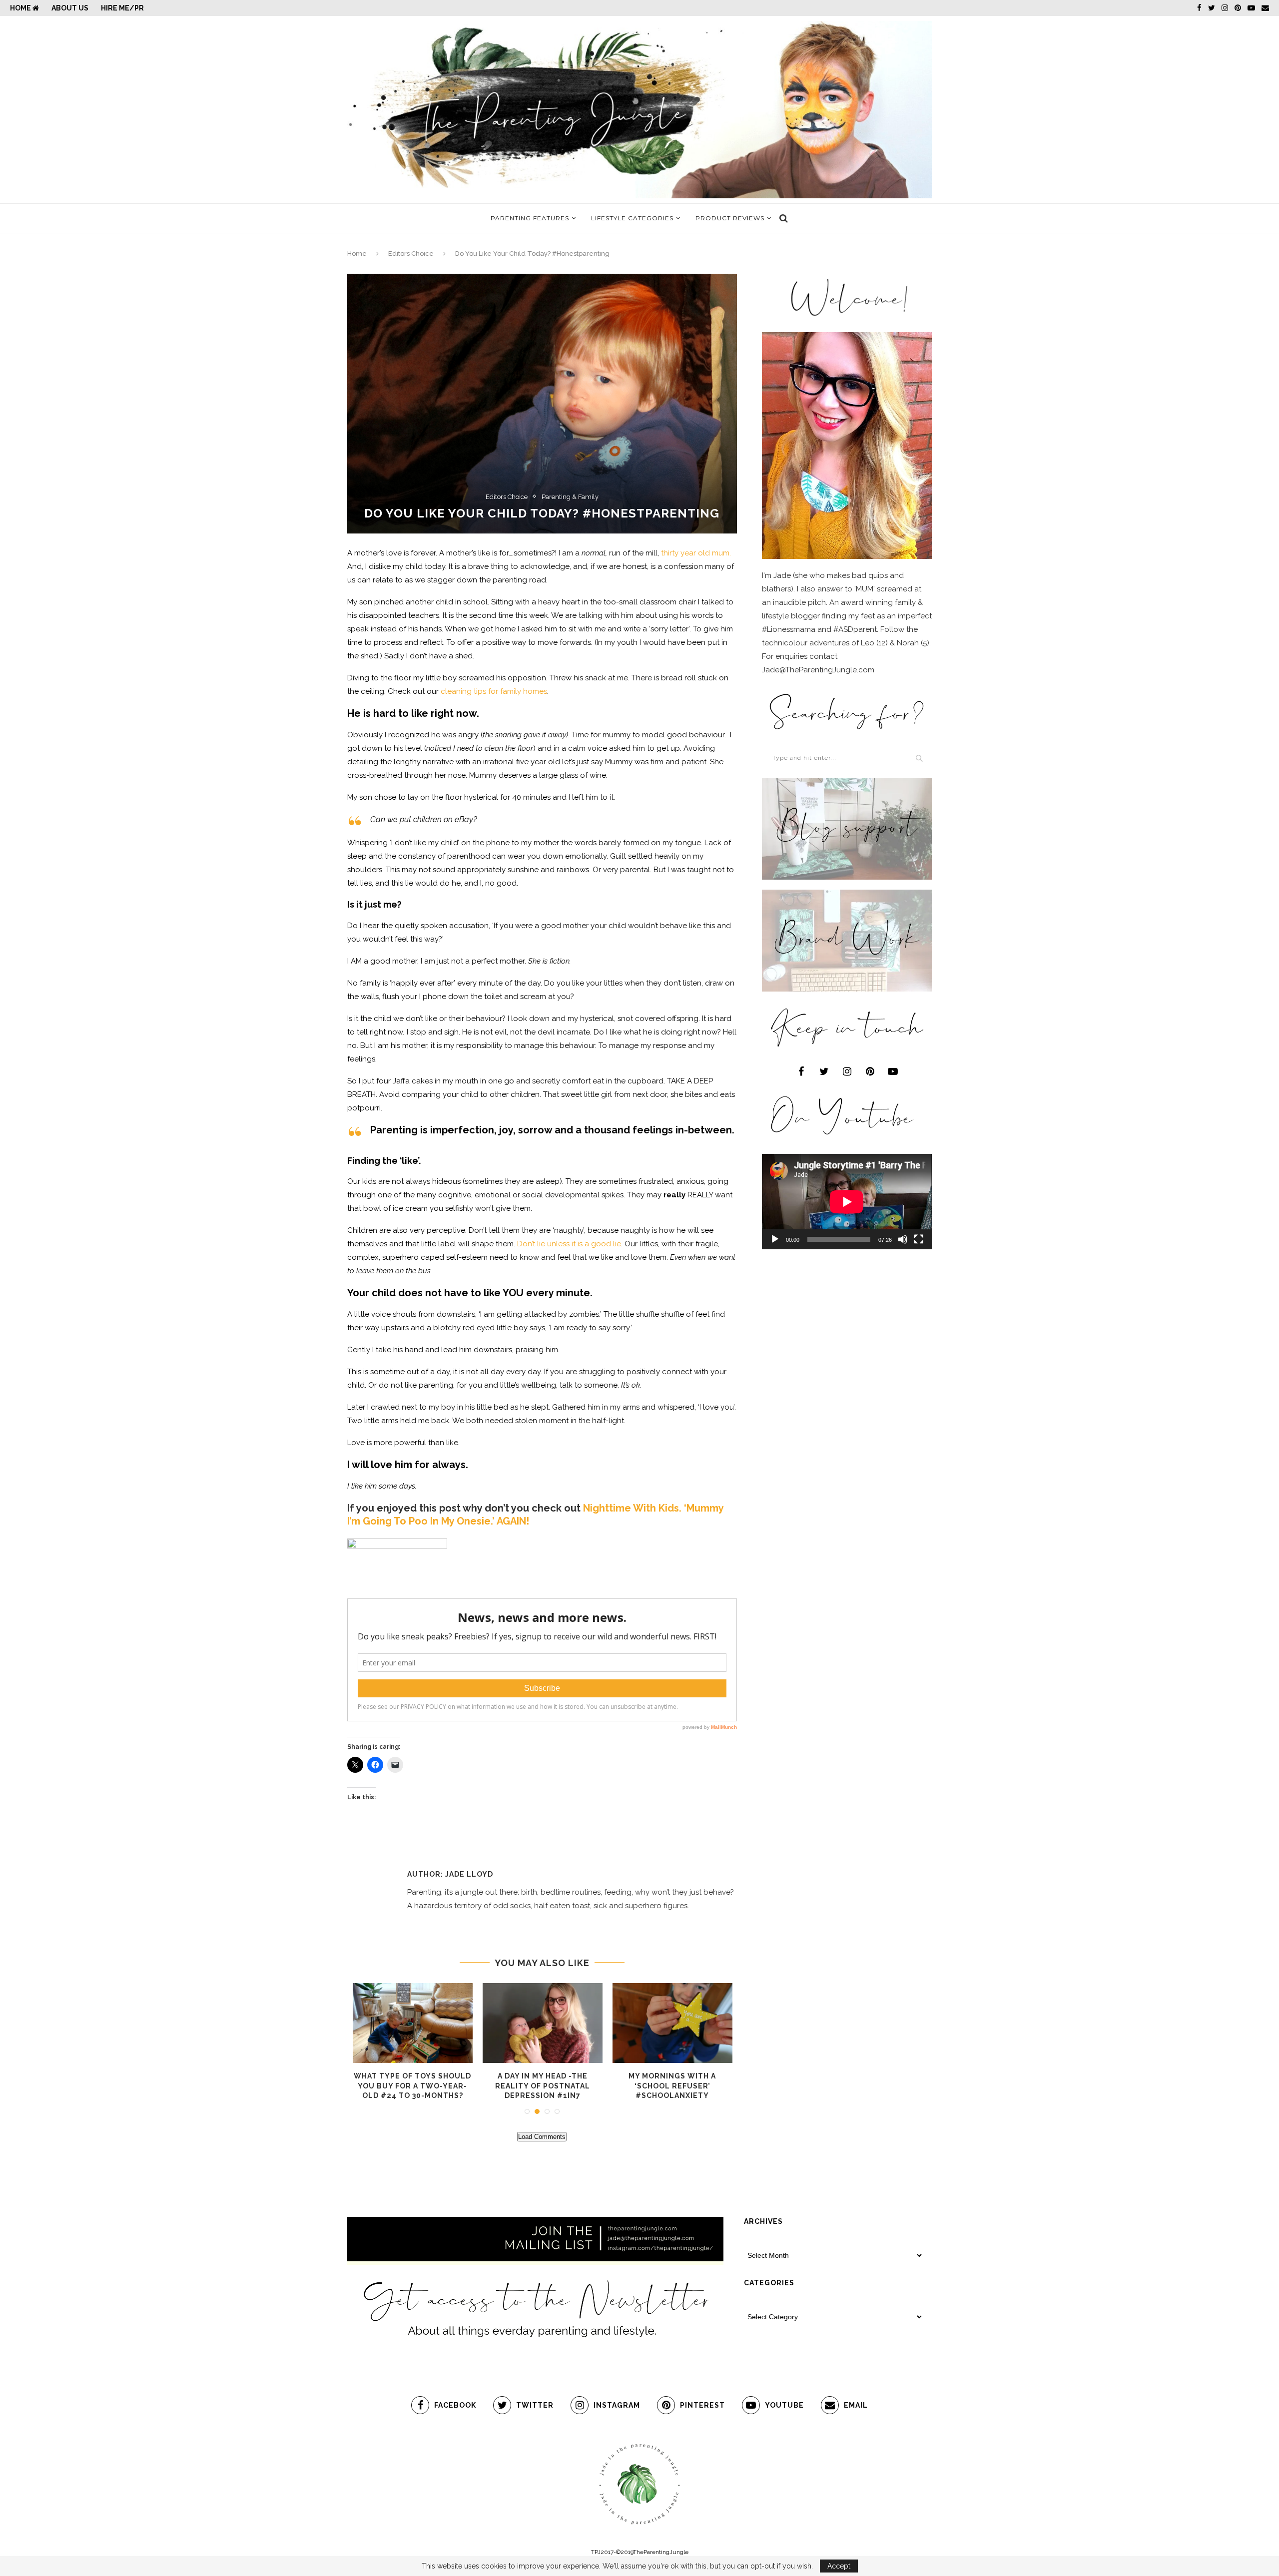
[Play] (775, 1239)
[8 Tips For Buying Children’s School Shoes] (413, 2023)
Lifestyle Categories (632, 218)
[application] (847, 1202)
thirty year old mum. (696, 553)
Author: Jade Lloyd (450, 1874)
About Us (70, 8)
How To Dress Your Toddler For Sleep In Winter (672, 2086)
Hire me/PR (122, 8)
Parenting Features (530, 218)
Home (21, 8)
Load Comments (542, 2137)
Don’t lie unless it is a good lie (569, 1244)
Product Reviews (730, 218)
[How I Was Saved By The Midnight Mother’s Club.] (543, 2023)
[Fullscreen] (919, 1239)
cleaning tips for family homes (494, 691)
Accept (839, 2566)
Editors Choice (411, 254)
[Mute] (903, 1239)
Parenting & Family (570, 497)
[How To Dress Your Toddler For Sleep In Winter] (672, 2023)
